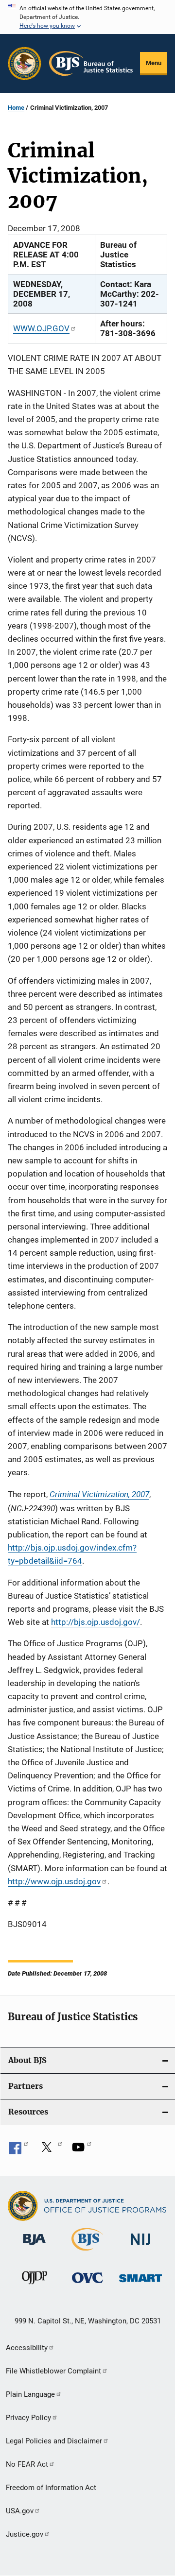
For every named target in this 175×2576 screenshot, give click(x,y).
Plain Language (30, 2394)
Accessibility (27, 2348)
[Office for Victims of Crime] (87, 2285)
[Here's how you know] (87, 17)
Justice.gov (25, 2534)
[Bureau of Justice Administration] (34, 2247)
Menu (154, 63)
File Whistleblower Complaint (53, 2371)
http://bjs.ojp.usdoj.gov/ (96, 1622)
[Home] (91, 63)
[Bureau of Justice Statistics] (87, 2252)
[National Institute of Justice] (140, 2247)
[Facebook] (18, 2150)
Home (16, 108)
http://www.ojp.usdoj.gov (54, 1881)
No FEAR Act (27, 2464)
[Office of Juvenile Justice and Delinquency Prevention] (35, 2286)
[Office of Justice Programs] (25, 63)
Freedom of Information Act (51, 2488)
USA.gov (20, 2511)
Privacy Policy (28, 2418)
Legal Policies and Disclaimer (54, 2441)
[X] (50, 2150)
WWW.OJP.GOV (41, 328)
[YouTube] (82, 2150)
